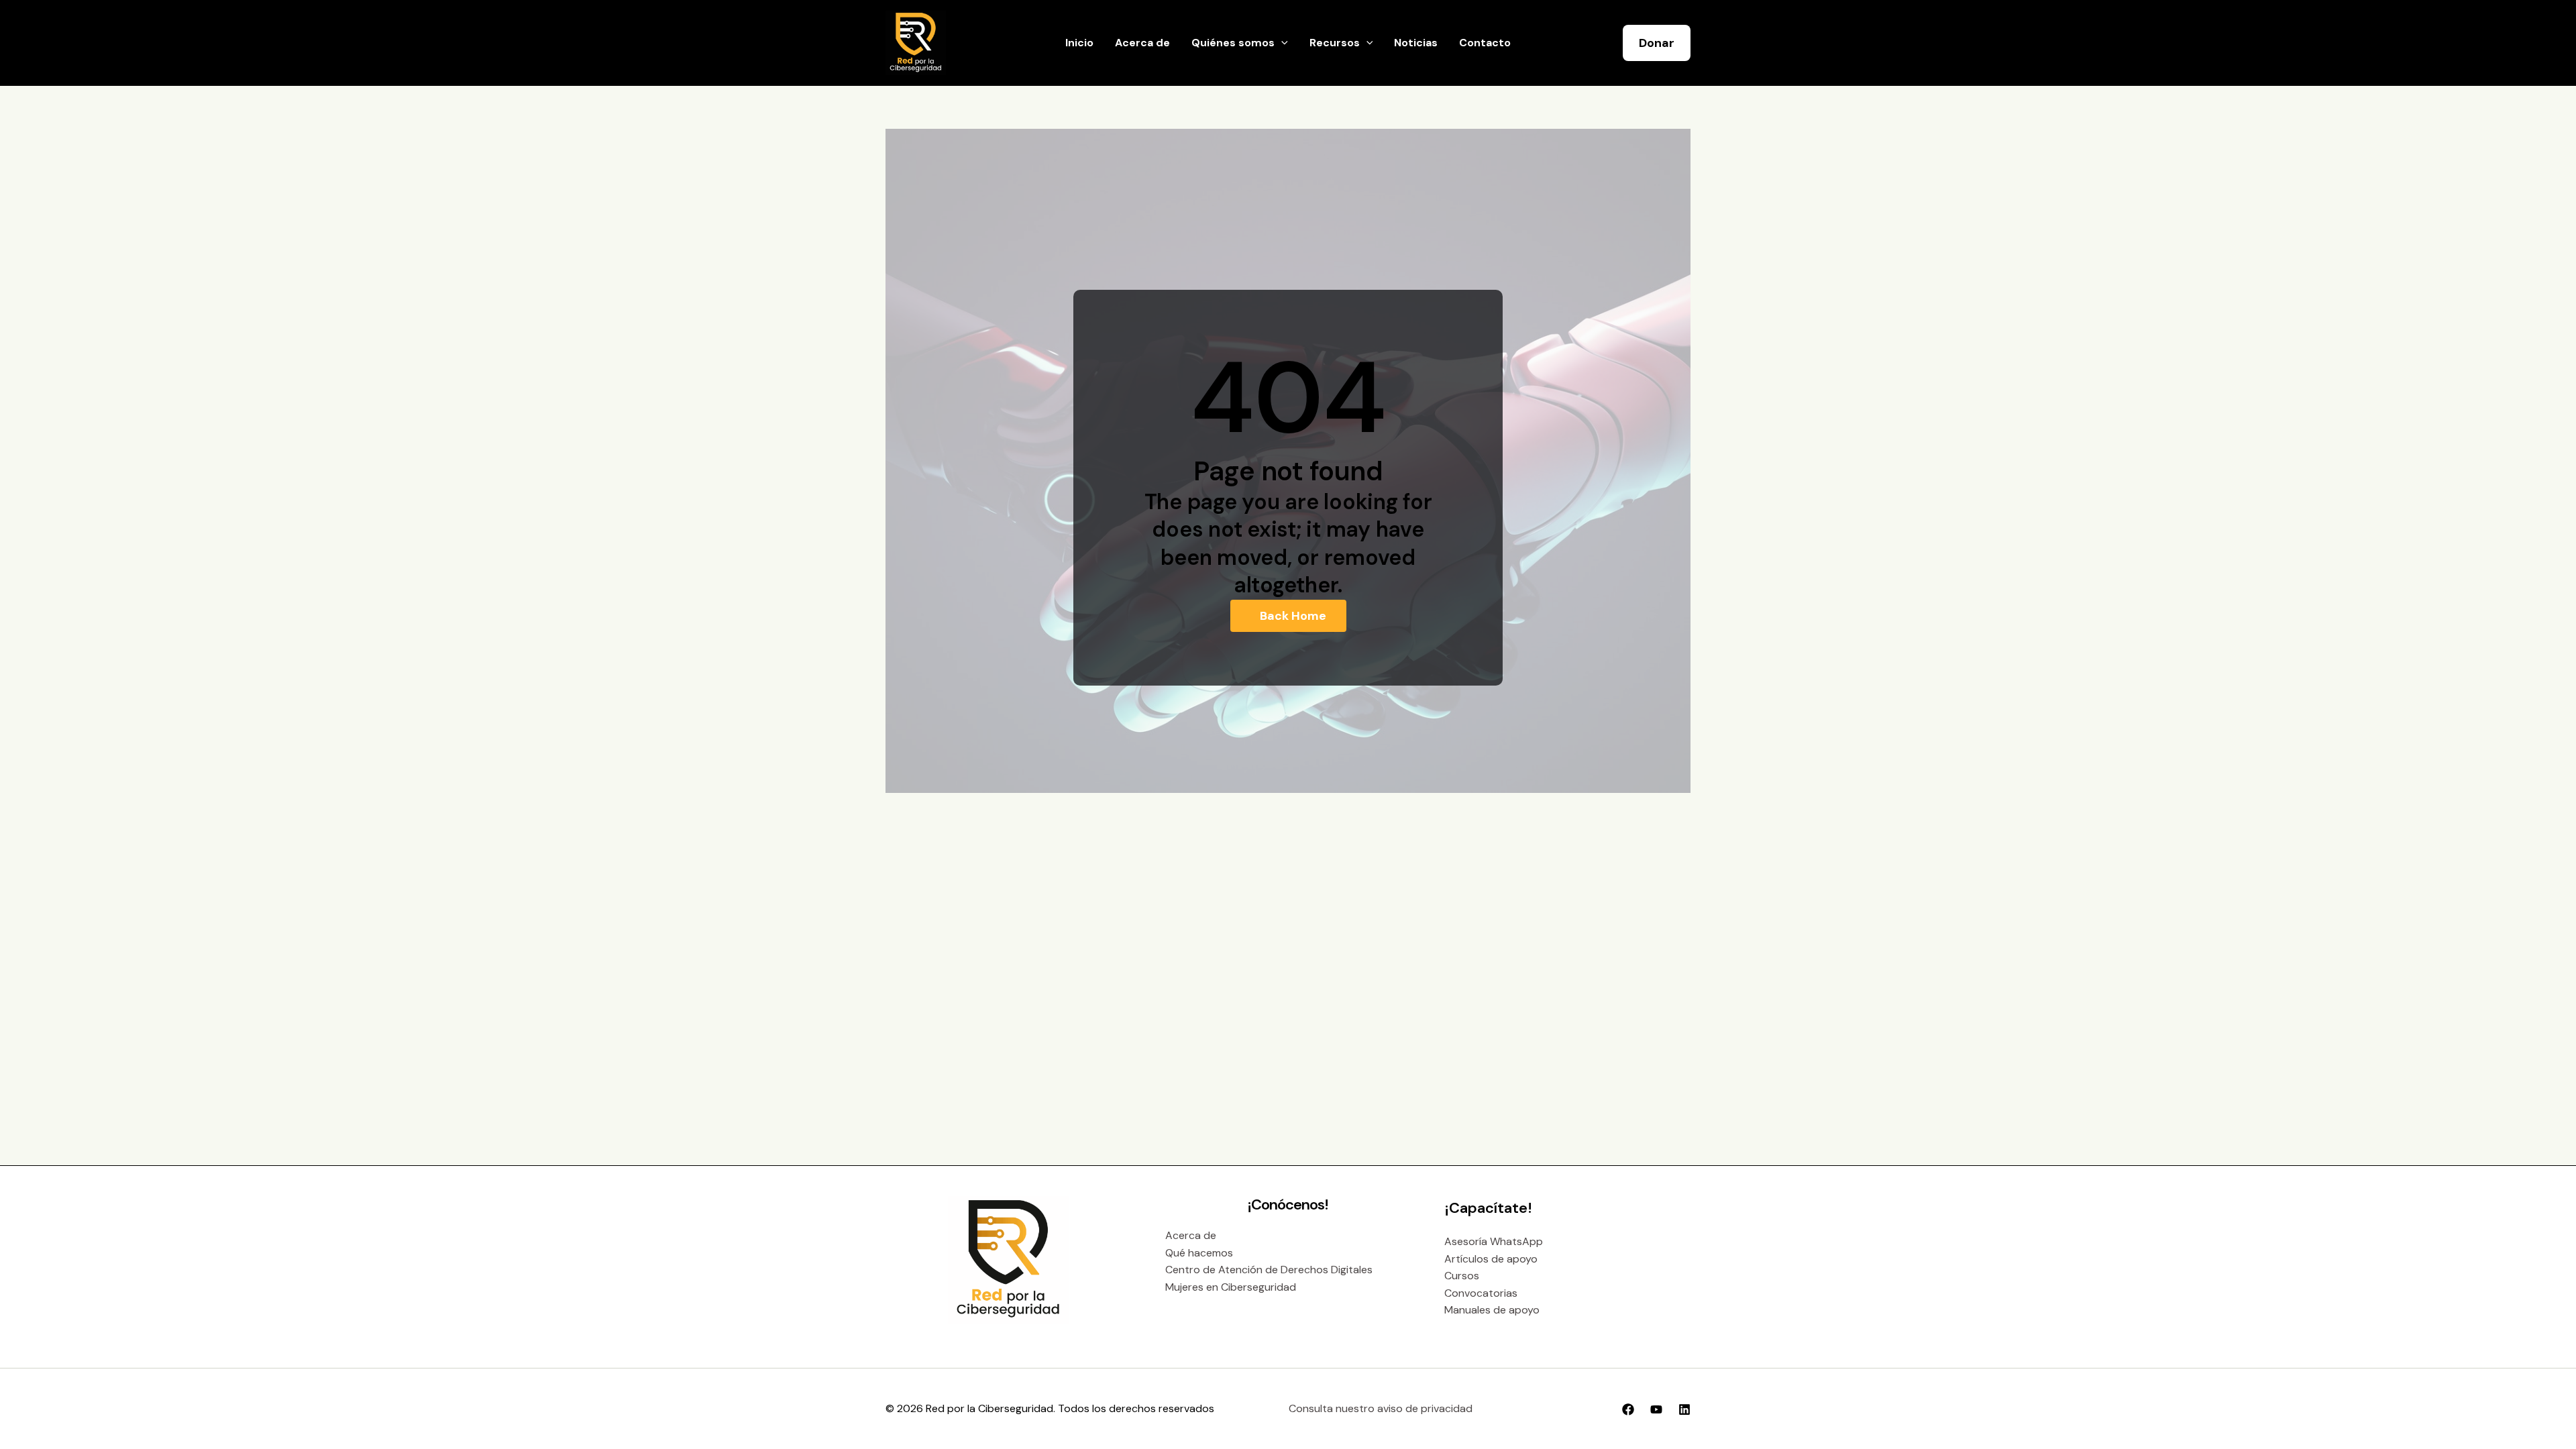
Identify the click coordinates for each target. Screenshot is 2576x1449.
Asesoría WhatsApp (1494, 1241)
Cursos (1462, 1276)
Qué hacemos (1199, 1253)
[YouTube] (1656, 1409)
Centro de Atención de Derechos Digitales (1269, 1270)
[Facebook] (1628, 1409)
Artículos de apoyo (1491, 1259)
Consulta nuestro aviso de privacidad (1381, 1408)
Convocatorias (1481, 1293)
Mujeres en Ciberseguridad (1231, 1287)
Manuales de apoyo (1492, 1310)
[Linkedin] (1684, 1409)
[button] (1281, 43)
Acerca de (1191, 1235)
